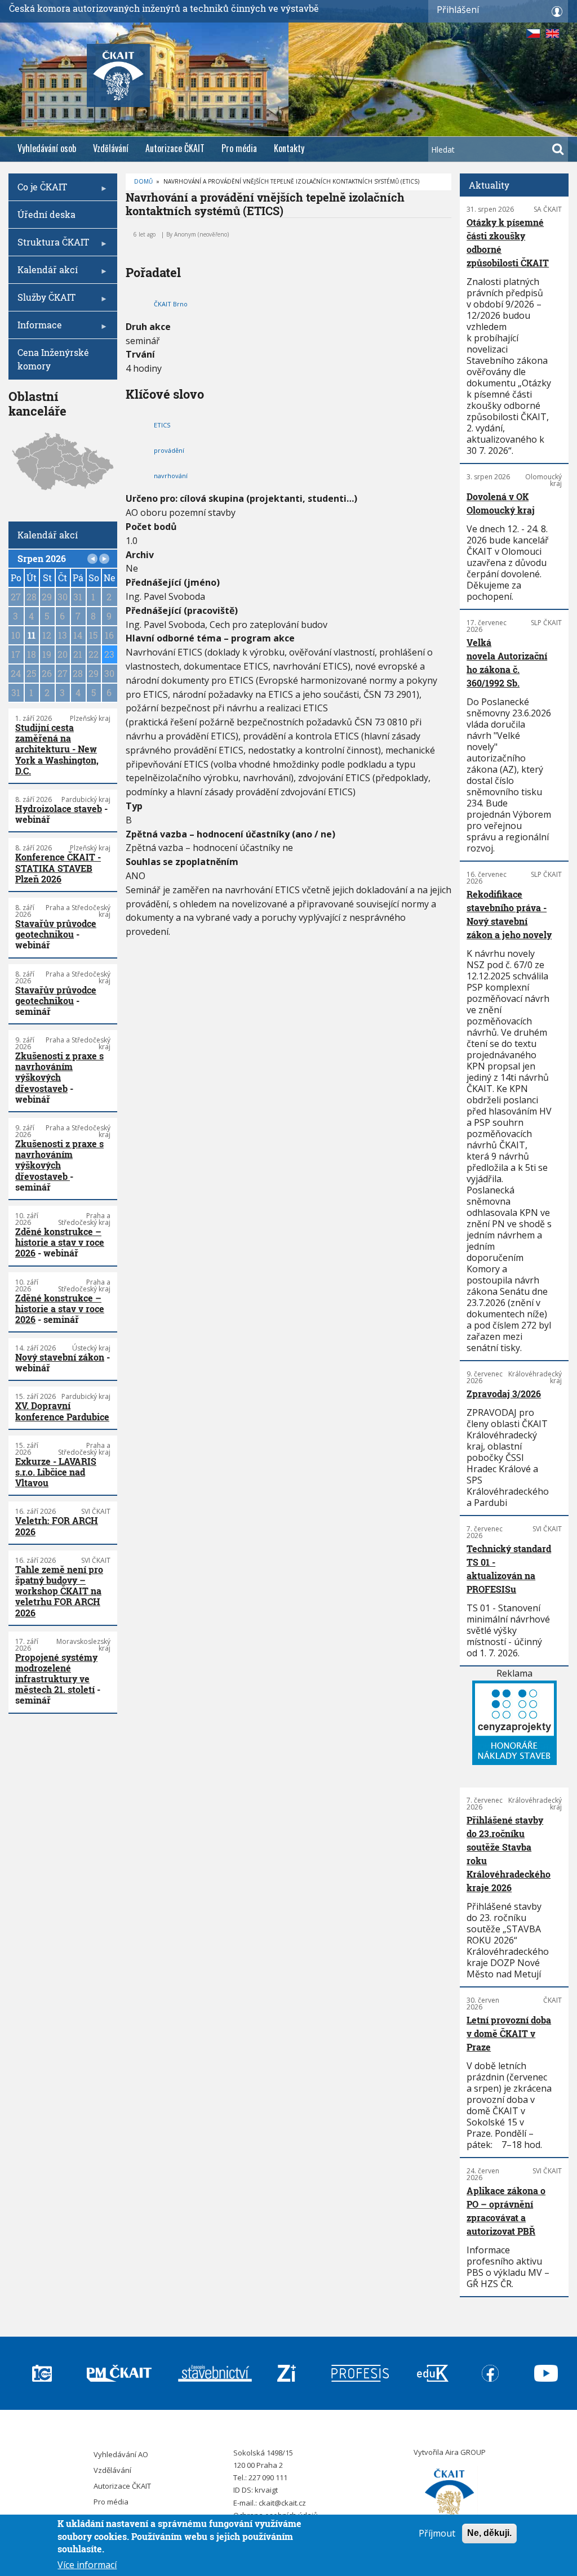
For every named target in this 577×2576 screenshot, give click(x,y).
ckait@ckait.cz (282, 2503)
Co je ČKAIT (38, 191)
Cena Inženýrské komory (53, 359)
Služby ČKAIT (42, 301)
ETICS (162, 425)
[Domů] (450, 2494)
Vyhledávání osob (47, 148)
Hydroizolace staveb (59, 808)
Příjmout (437, 2533)
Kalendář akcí (43, 273)
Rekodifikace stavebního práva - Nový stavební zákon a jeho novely (509, 914)
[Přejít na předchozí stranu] (92, 559)
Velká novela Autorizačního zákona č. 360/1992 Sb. (507, 663)
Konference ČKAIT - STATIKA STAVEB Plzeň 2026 (58, 868)
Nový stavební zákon (60, 1357)
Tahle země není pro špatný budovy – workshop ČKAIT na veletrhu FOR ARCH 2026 (59, 1591)
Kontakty (289, 148)
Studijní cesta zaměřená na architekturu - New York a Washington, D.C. (57, 749)
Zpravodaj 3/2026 (504, 1394)
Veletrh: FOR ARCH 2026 (57, 1526)
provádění (169, 450)
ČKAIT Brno (171, 304)
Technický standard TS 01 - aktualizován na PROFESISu (509, 1569)
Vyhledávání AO (121, 2454)
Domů (143, 181)
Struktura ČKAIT (49, 246)
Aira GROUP (465, 2452)
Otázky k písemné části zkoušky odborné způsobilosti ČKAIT (508, 242)
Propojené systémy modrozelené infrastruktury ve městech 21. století (56, 1673)
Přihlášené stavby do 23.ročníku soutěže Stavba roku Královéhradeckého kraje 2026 (509, 1854)
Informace (35, 329)
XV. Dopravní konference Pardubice (62, 1411)
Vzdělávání (111, 148)
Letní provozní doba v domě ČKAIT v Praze (509, 2033)
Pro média (239, 148)
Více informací (87, 2565)
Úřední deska (46, 214)
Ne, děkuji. (489, 2533)
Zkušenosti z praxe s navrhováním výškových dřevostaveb (59, 1072)
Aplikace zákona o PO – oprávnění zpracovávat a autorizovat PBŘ (506, 2211)
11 (32, 635)
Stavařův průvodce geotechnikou (56, 929)
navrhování (171, 476)
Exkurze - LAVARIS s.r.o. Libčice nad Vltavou (56, 1472)
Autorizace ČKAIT (175, 148)
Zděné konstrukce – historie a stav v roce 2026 (60, 1242)
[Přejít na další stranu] (104, 559)
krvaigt (266, 2490)
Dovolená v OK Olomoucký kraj (501, 503)
